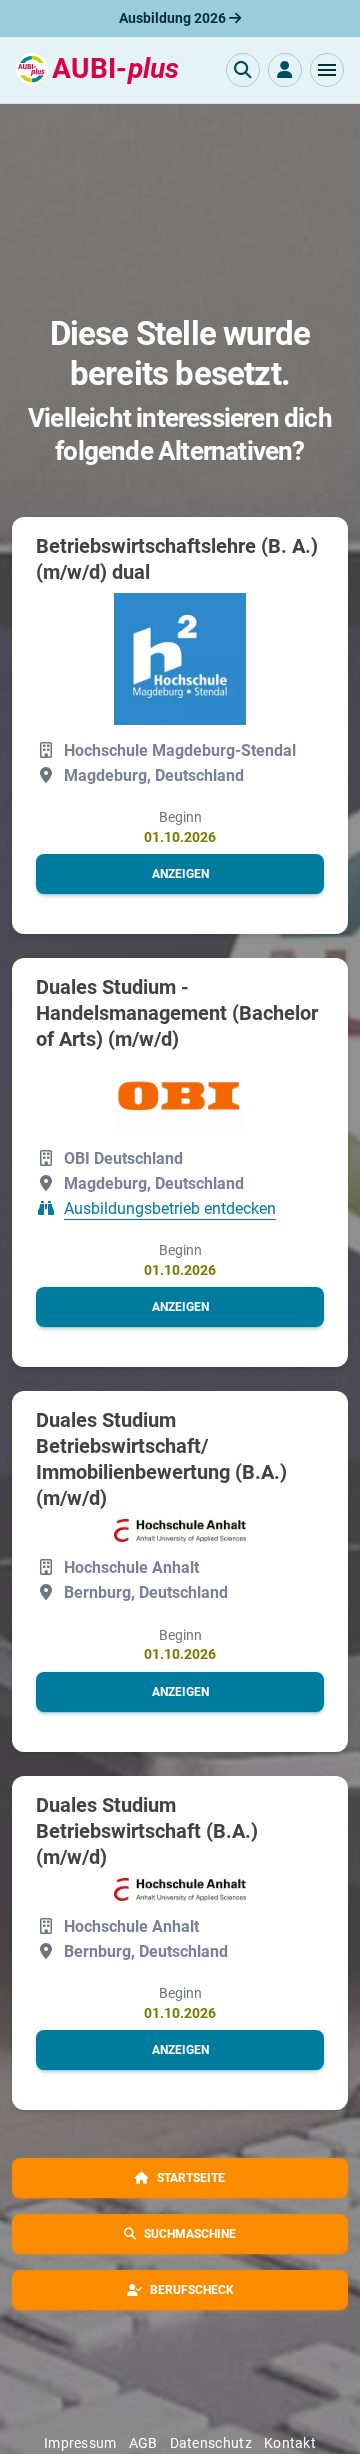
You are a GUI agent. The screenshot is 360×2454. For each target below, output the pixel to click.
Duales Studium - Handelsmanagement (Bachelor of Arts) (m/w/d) (177, 1013)
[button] (327, 70)
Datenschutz (211, 2443)
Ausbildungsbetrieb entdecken (170, 1208)
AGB (143, 2443)
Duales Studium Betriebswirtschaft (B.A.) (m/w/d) (147, 1831)
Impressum (80, 2443)
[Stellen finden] (243, 70)
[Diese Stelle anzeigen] (180, 659)
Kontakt (290, 2443)
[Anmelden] (285, 70)
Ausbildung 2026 (174, 18)
